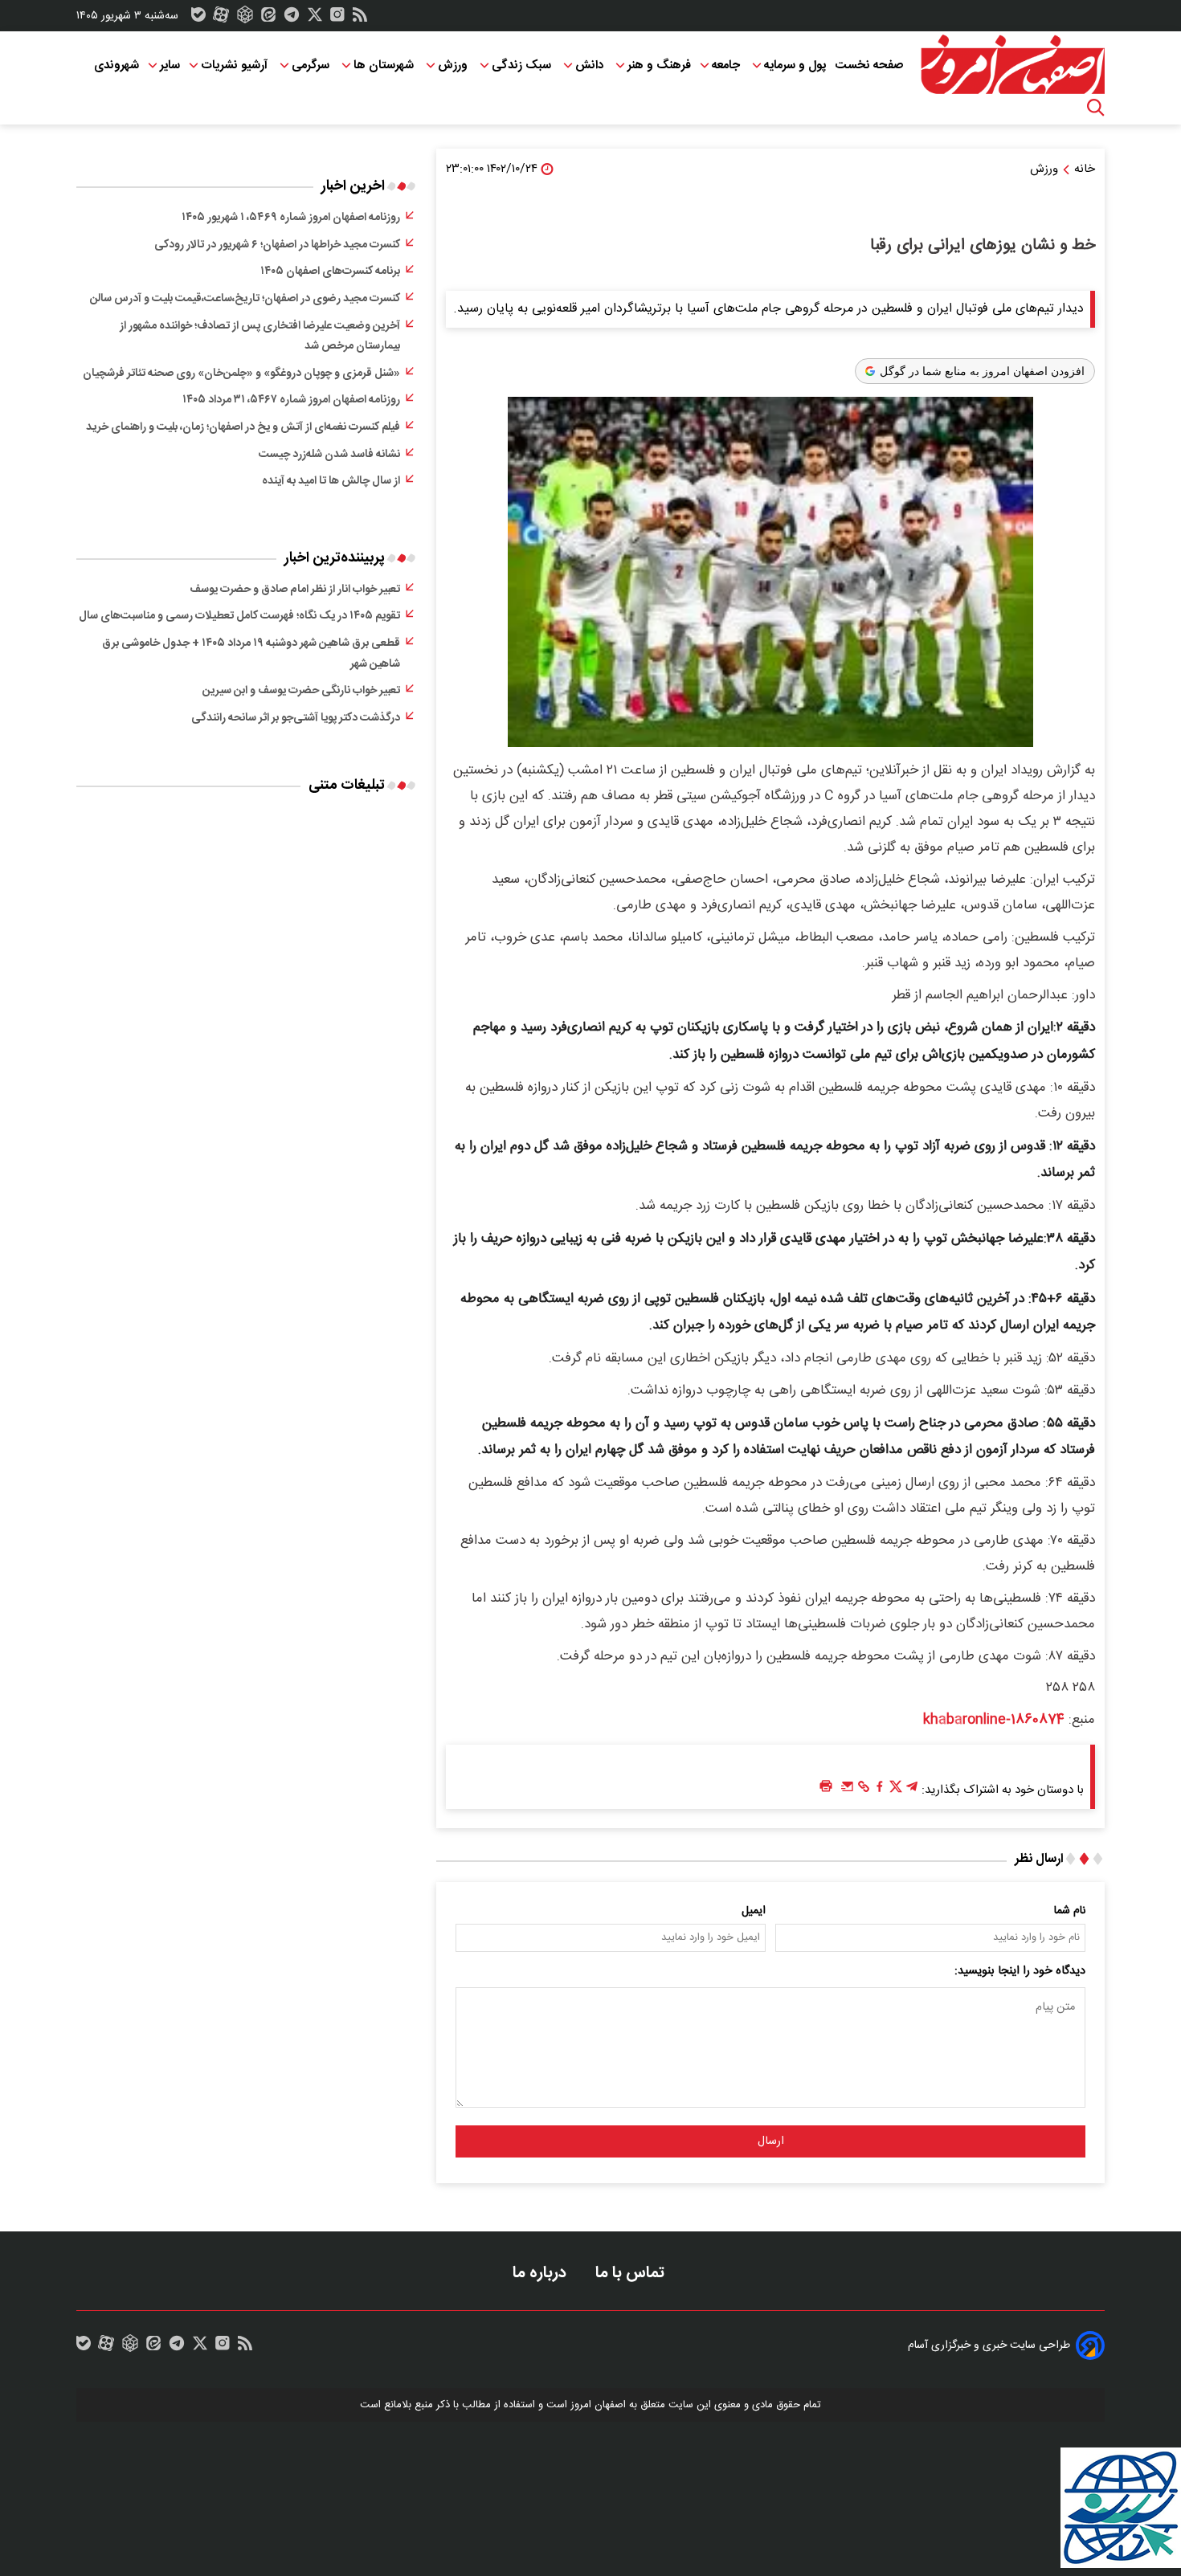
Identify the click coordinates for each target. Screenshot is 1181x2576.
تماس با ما (632, 2273)
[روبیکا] (245, 18)
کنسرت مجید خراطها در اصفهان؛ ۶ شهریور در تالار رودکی (277, 245)
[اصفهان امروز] (1012, 65)
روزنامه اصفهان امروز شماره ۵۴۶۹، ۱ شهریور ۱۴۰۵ (291, 218)
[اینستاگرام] (337, 18)
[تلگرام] (292, 18)
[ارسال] (848, 1790)
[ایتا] (268, 18)
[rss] (360, 18)
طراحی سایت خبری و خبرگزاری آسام (989, 2345)
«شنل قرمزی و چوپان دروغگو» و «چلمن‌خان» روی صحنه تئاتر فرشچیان (241, 374)
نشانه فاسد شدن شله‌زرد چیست (329, 455)
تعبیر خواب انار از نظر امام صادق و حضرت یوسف (295, 590)
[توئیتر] (315, 18)
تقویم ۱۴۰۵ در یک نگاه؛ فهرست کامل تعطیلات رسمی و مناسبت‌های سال (239, 616)
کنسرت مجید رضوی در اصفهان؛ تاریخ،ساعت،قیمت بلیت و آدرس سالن (245, 299)
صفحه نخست (869, 65)
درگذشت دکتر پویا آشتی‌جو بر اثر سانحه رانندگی (296, 718)
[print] (826, 1787)
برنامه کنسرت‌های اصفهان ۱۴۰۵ (330, 271)
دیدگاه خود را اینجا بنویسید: (1020, 1971)
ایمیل (754, 1911)
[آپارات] (221, 18)
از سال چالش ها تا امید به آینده (331, 481)
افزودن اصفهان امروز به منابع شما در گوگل (982, 371)
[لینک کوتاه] (864, 1790)
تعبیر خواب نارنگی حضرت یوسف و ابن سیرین (301, 691)
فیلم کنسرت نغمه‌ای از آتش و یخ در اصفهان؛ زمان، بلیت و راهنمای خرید (243, 427)
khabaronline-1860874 (994, 1720)
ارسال (771, 2141)
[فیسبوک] (880, 1790)
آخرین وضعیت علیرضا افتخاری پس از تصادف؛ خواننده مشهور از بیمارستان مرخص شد (260, 337)
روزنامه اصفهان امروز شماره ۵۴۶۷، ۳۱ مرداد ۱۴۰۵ (291, 400)
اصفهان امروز (598, 2405)
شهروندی (116, 65)
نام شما (1070, 1911)
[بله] (198, 18)
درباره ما (541, 2273)
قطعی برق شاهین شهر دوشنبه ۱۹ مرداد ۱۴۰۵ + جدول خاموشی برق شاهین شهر (251, 654)
